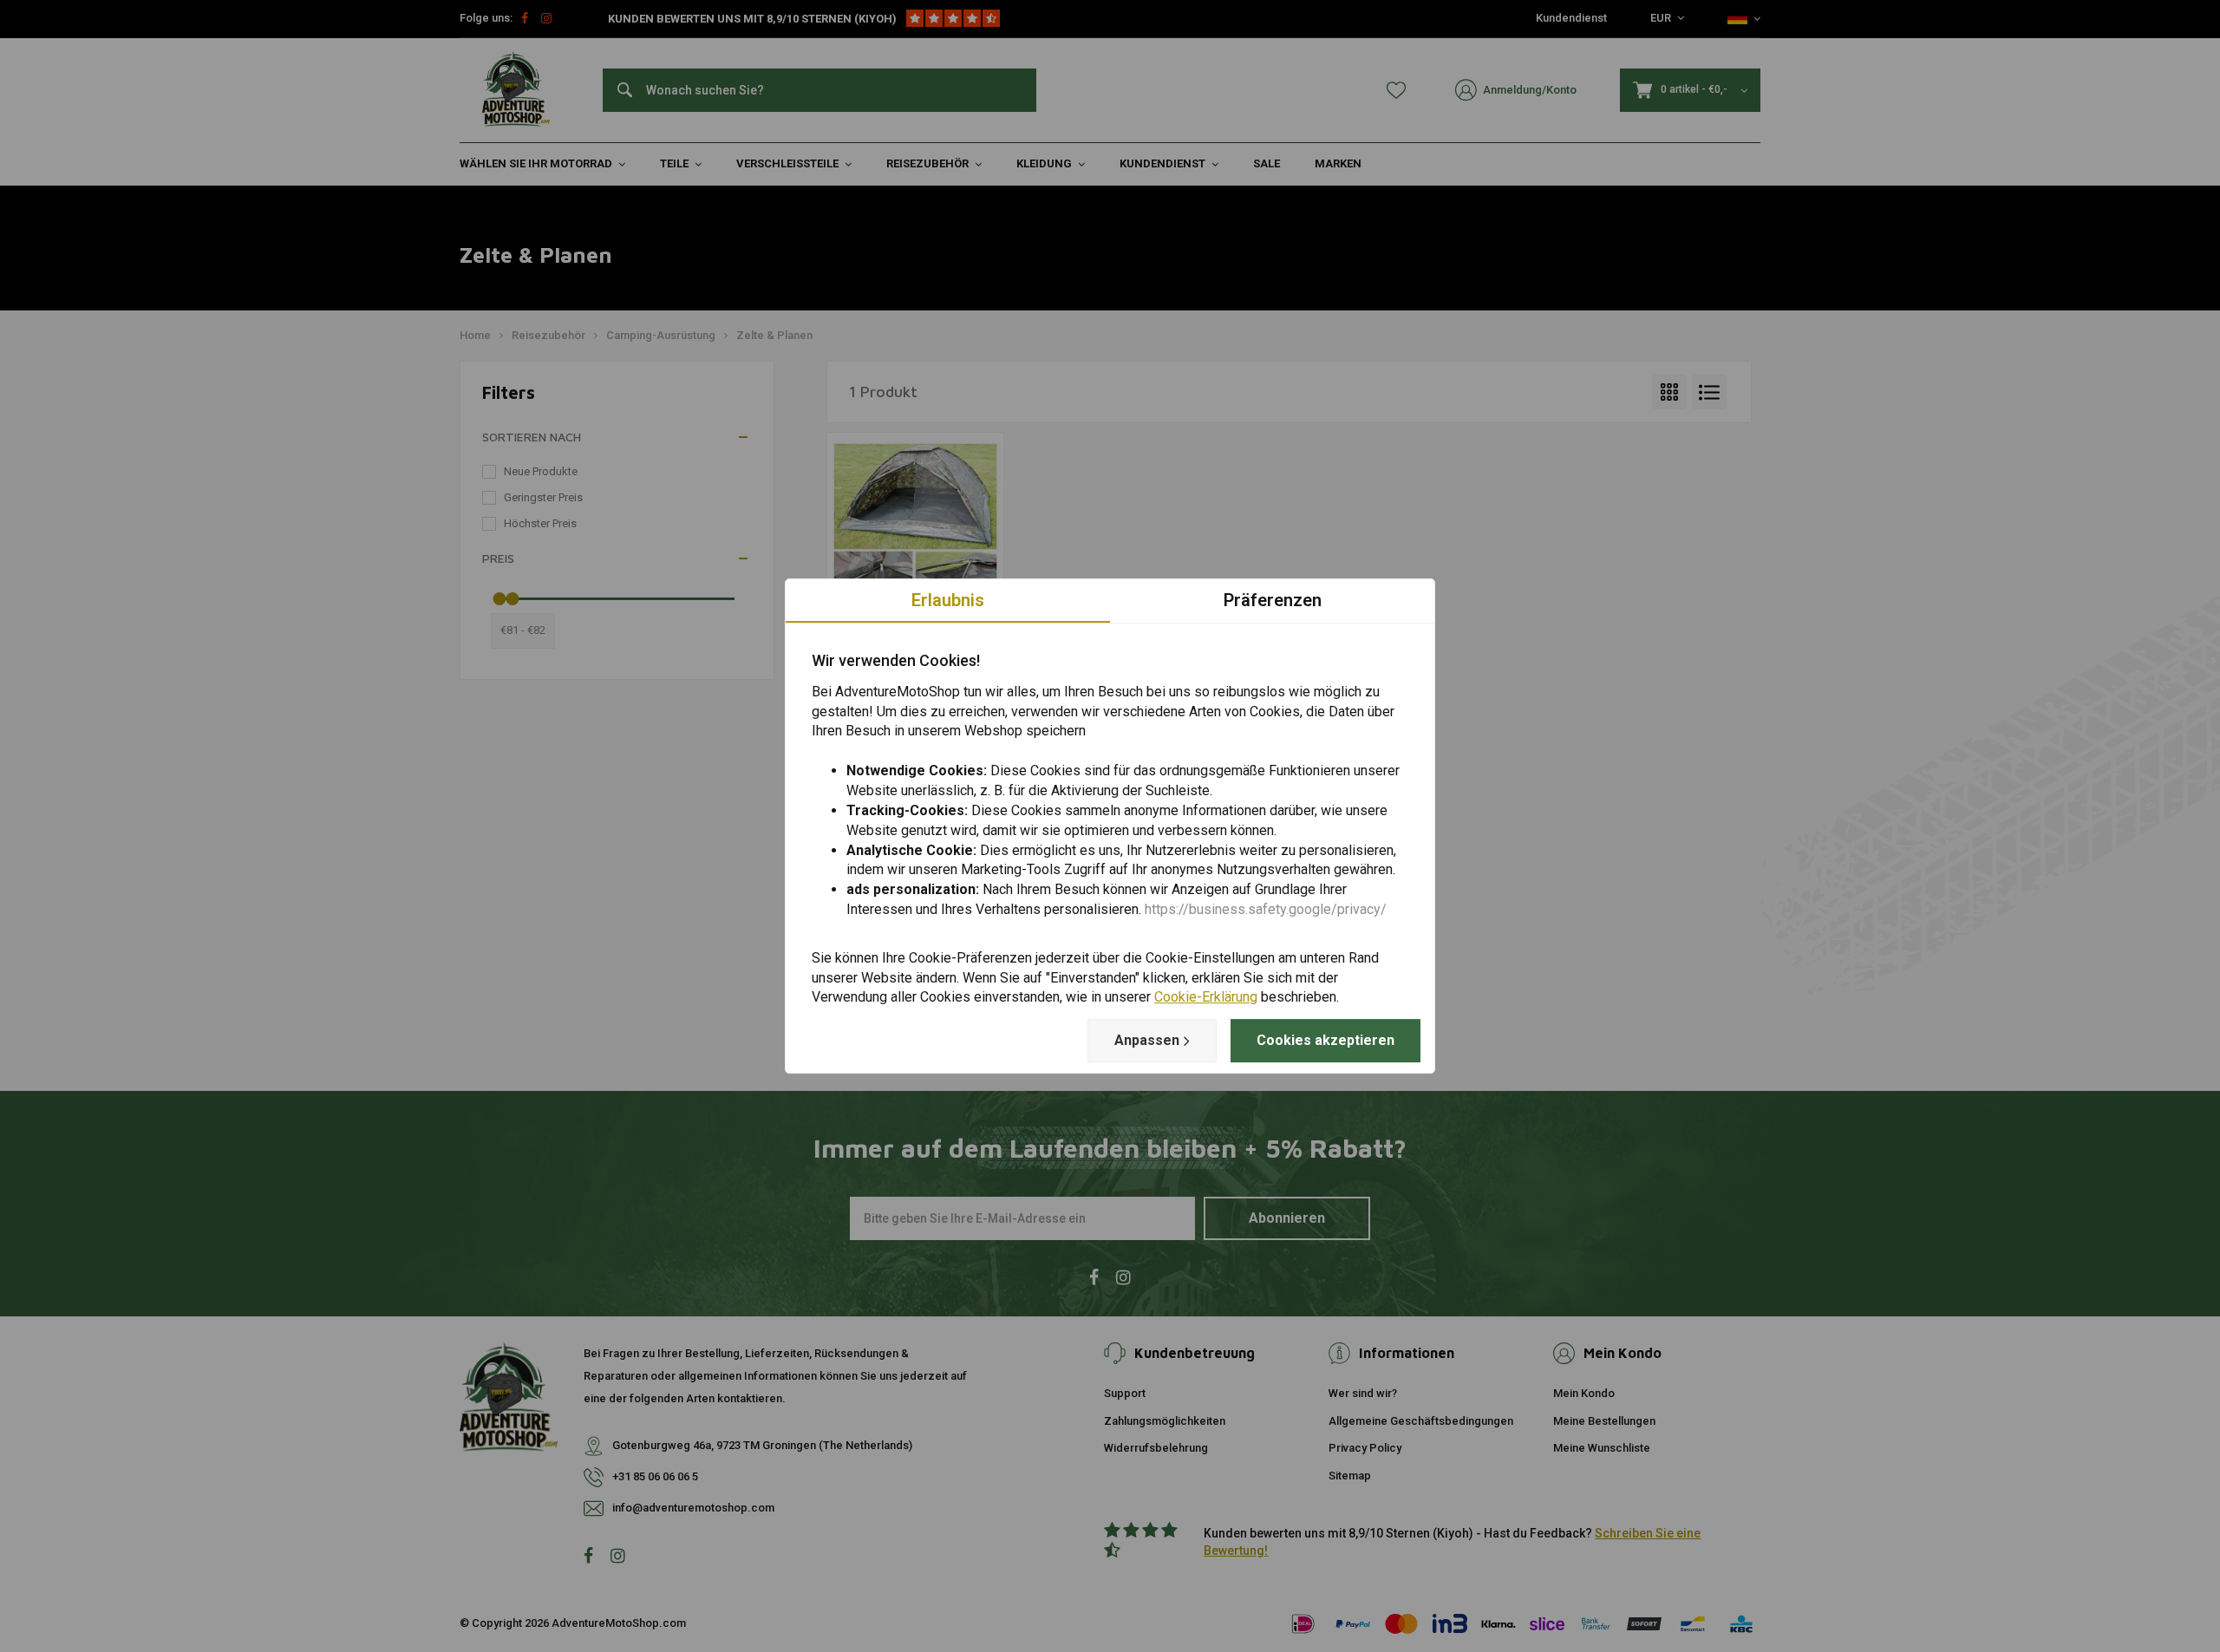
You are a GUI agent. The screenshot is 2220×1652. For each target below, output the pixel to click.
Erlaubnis (948, 600)
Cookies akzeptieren (1325, 1040)
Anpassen (1147, 1040)
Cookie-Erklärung (1206, 998)
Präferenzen (1273, 600)
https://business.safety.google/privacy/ (1266, 909)
